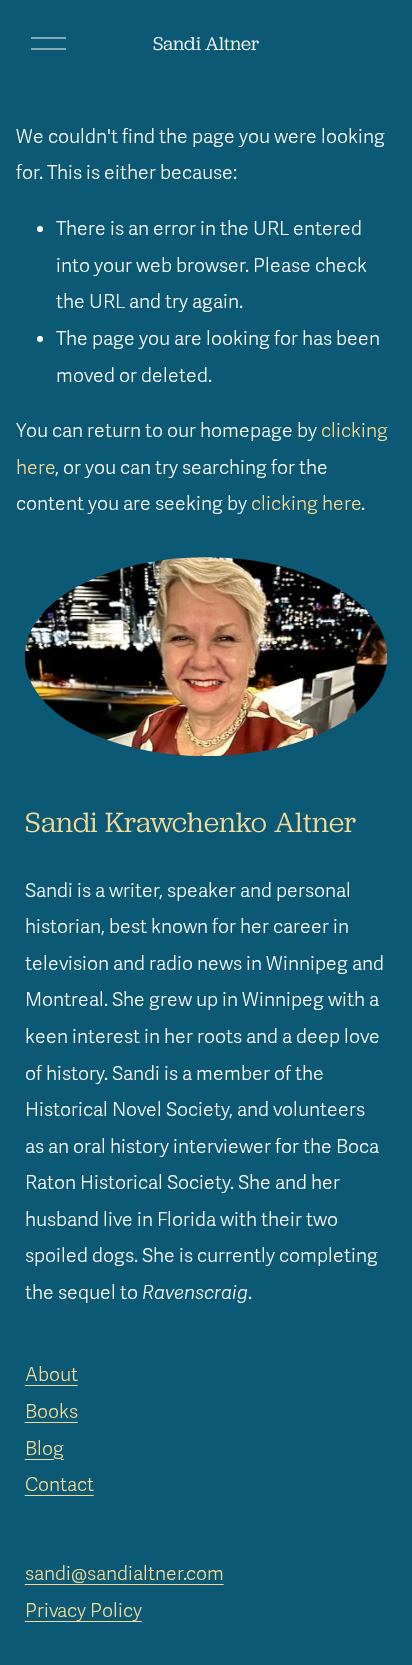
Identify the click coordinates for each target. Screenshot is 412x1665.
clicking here (306, 504)
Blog (44, 1449)
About (51, 1375)
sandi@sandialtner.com (124, 1574)
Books (51, 1412)
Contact (59, 1485)
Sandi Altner (206, 43)
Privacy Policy (83, 1611)
